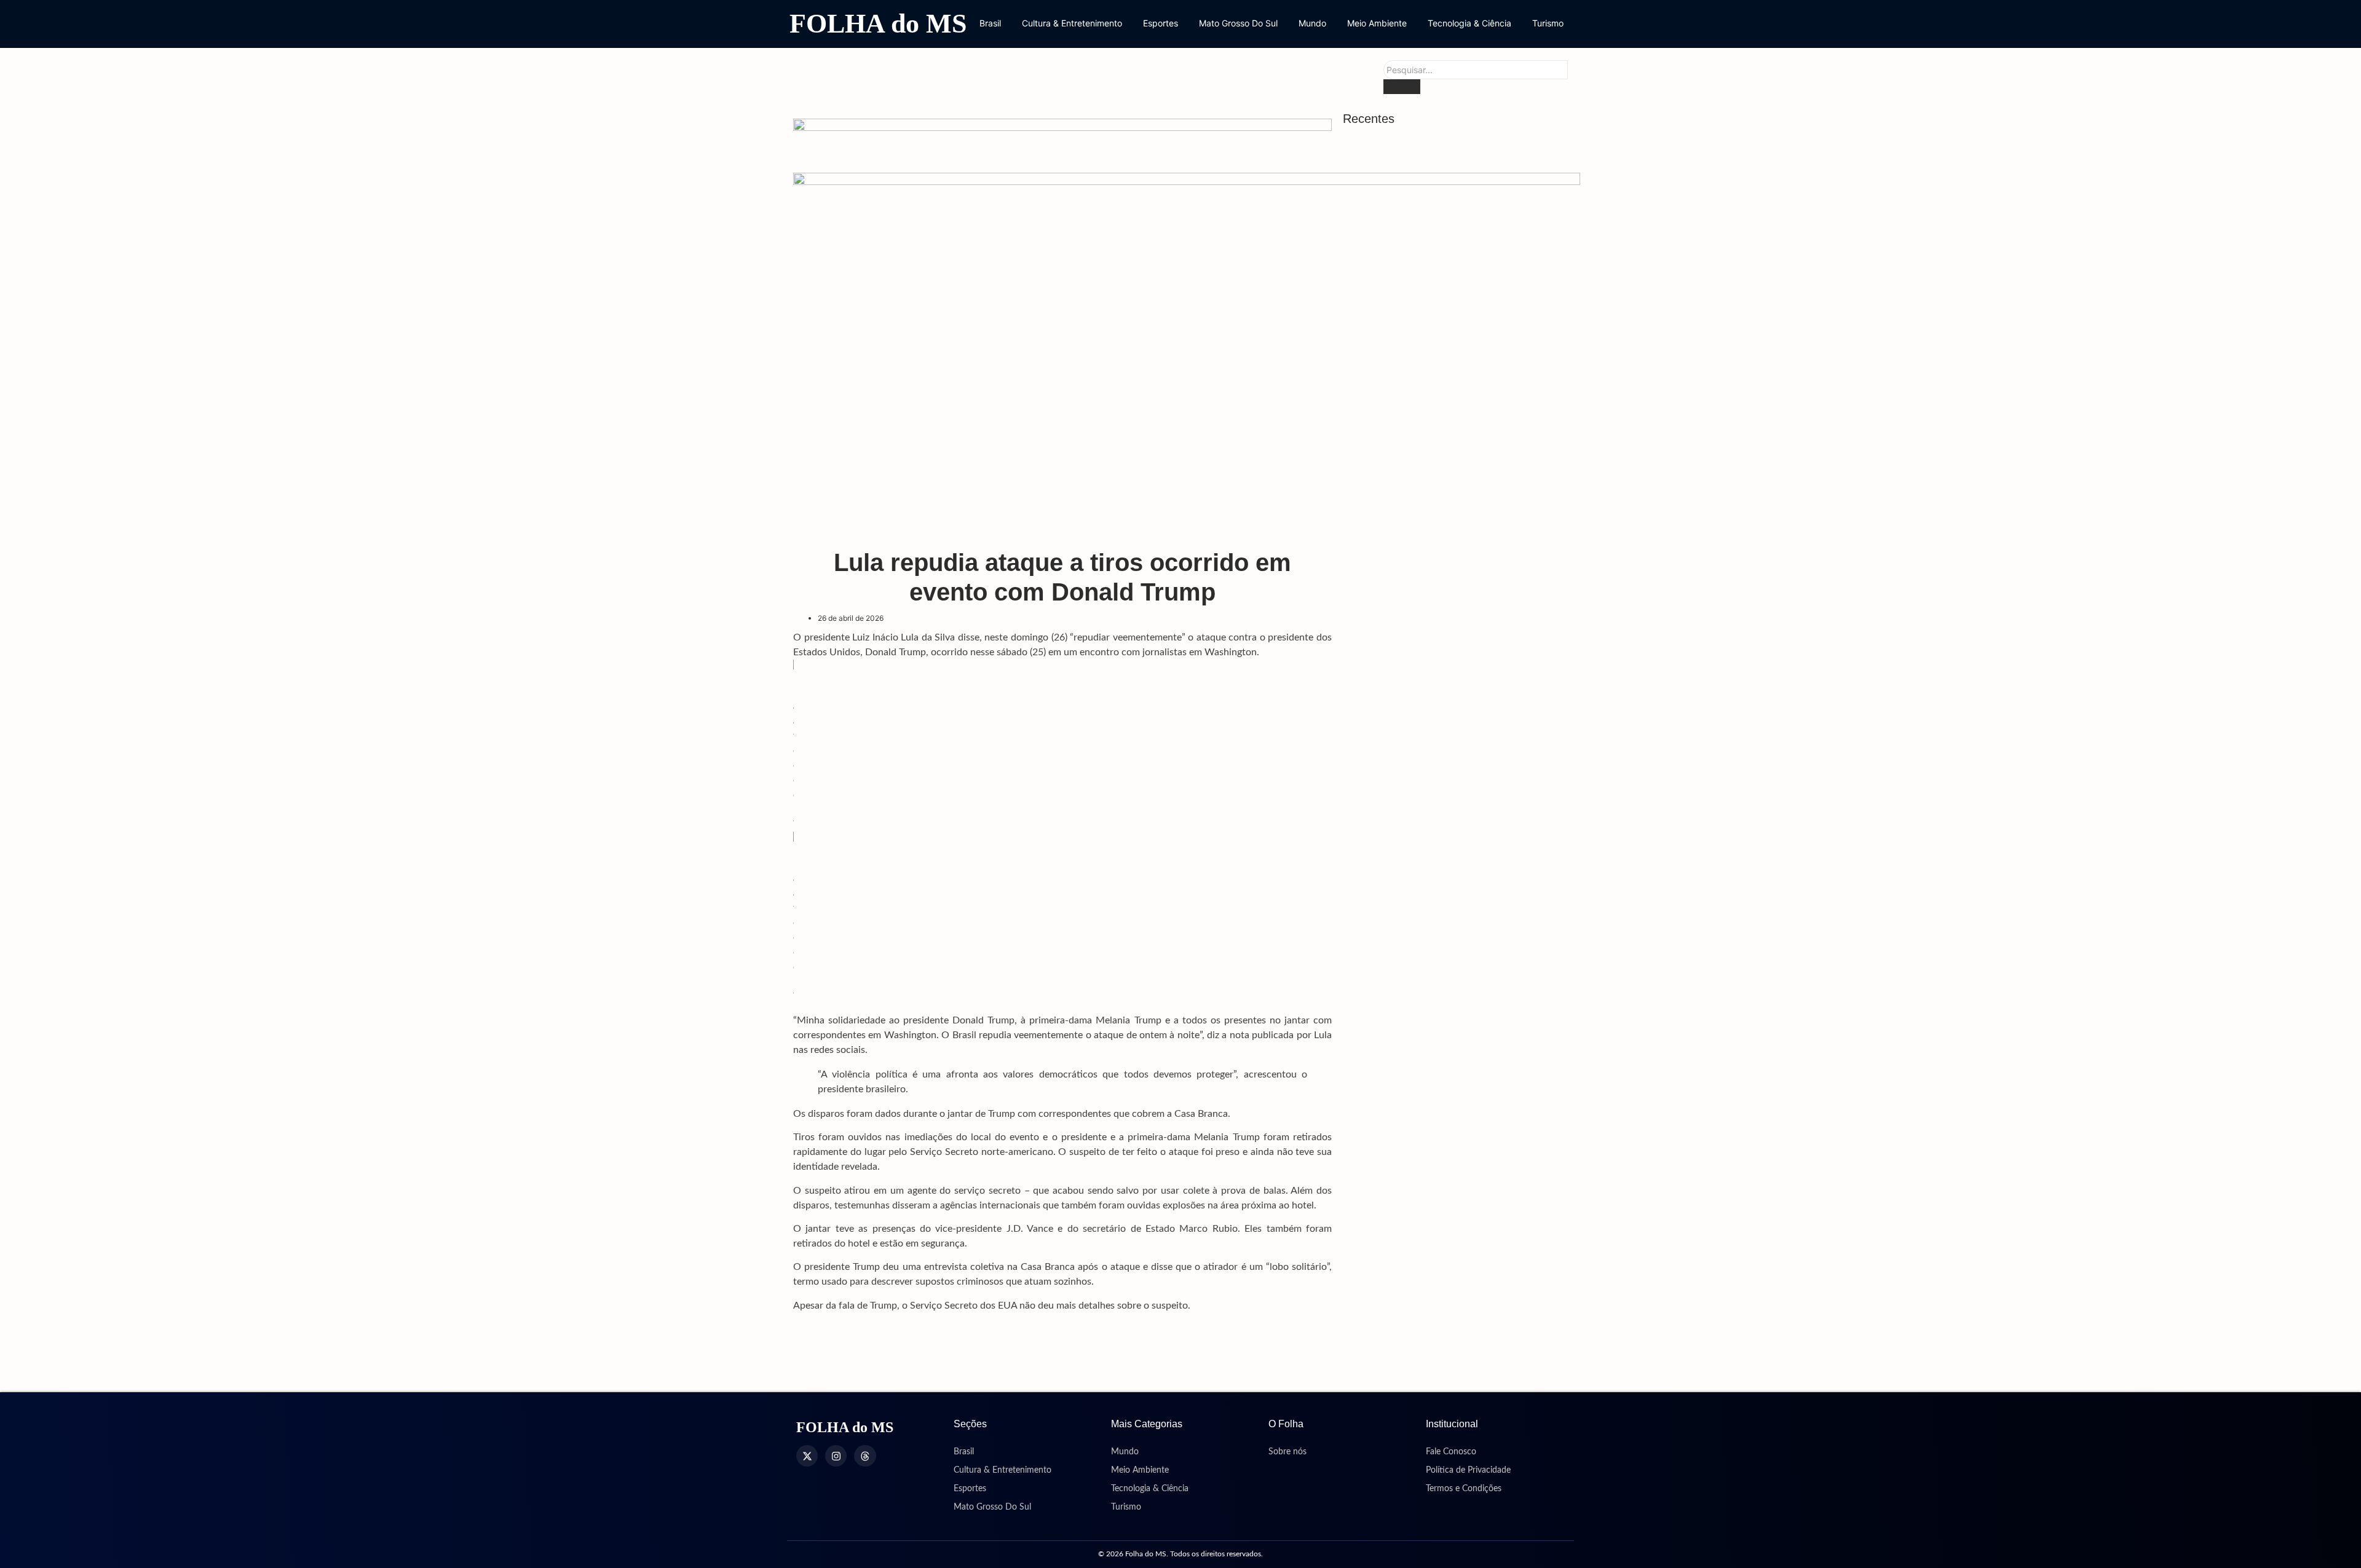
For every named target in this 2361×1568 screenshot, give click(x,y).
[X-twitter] (807, 1456)
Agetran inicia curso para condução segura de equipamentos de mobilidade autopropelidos (1449, 1164)
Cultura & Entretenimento (1072, 23)
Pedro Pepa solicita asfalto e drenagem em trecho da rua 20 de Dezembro (1458, 835)
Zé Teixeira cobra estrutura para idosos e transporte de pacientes (1453, 1313)
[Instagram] (836, 1456)
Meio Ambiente (1377, 23)
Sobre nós (1287, 1452)
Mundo (1312, 23)
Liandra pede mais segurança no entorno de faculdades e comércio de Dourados (1453, 705)
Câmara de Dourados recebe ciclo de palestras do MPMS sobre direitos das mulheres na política (1445, 1241)
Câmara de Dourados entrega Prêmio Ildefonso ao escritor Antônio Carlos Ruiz (1453, 1362)
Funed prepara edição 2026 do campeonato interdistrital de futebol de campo (1449, 906)
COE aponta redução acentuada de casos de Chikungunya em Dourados (1456, 641)
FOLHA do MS (878, 24)
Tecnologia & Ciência (1469, 23)
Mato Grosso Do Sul (1238, 23)
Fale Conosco (1451, 1452)
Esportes (1161, 23)
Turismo (1548, 23)
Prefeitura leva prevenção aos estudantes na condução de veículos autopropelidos (1455, 770)
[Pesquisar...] (1402, 87)
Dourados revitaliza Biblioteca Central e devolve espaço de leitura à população (1449, 374)
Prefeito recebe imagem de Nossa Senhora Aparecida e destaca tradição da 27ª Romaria (1457, 1088)
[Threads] (865, 1456)
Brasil (990, 23)
